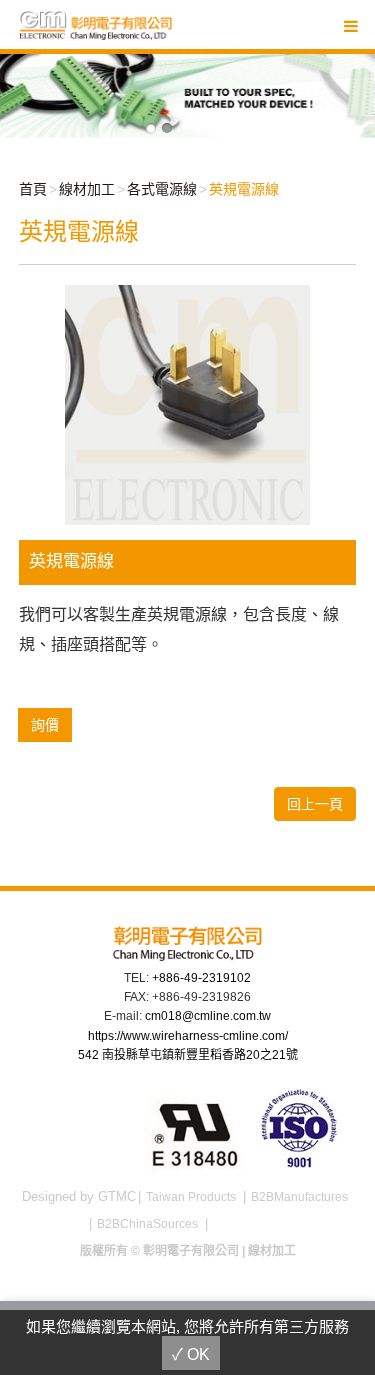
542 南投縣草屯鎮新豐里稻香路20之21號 (188, 1055)
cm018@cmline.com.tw (208, 1016)
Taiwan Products (191, 1197)
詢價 (45, 725)
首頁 (33, 189)
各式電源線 (162, 189)
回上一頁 (315, 804)
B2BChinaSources (147, 1224)
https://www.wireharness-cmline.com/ (188, 1036)
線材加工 (87, 189)
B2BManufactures (299, 1197)
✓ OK (191, 1354)
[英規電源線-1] (187, 404)
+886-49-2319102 (201, 978)
